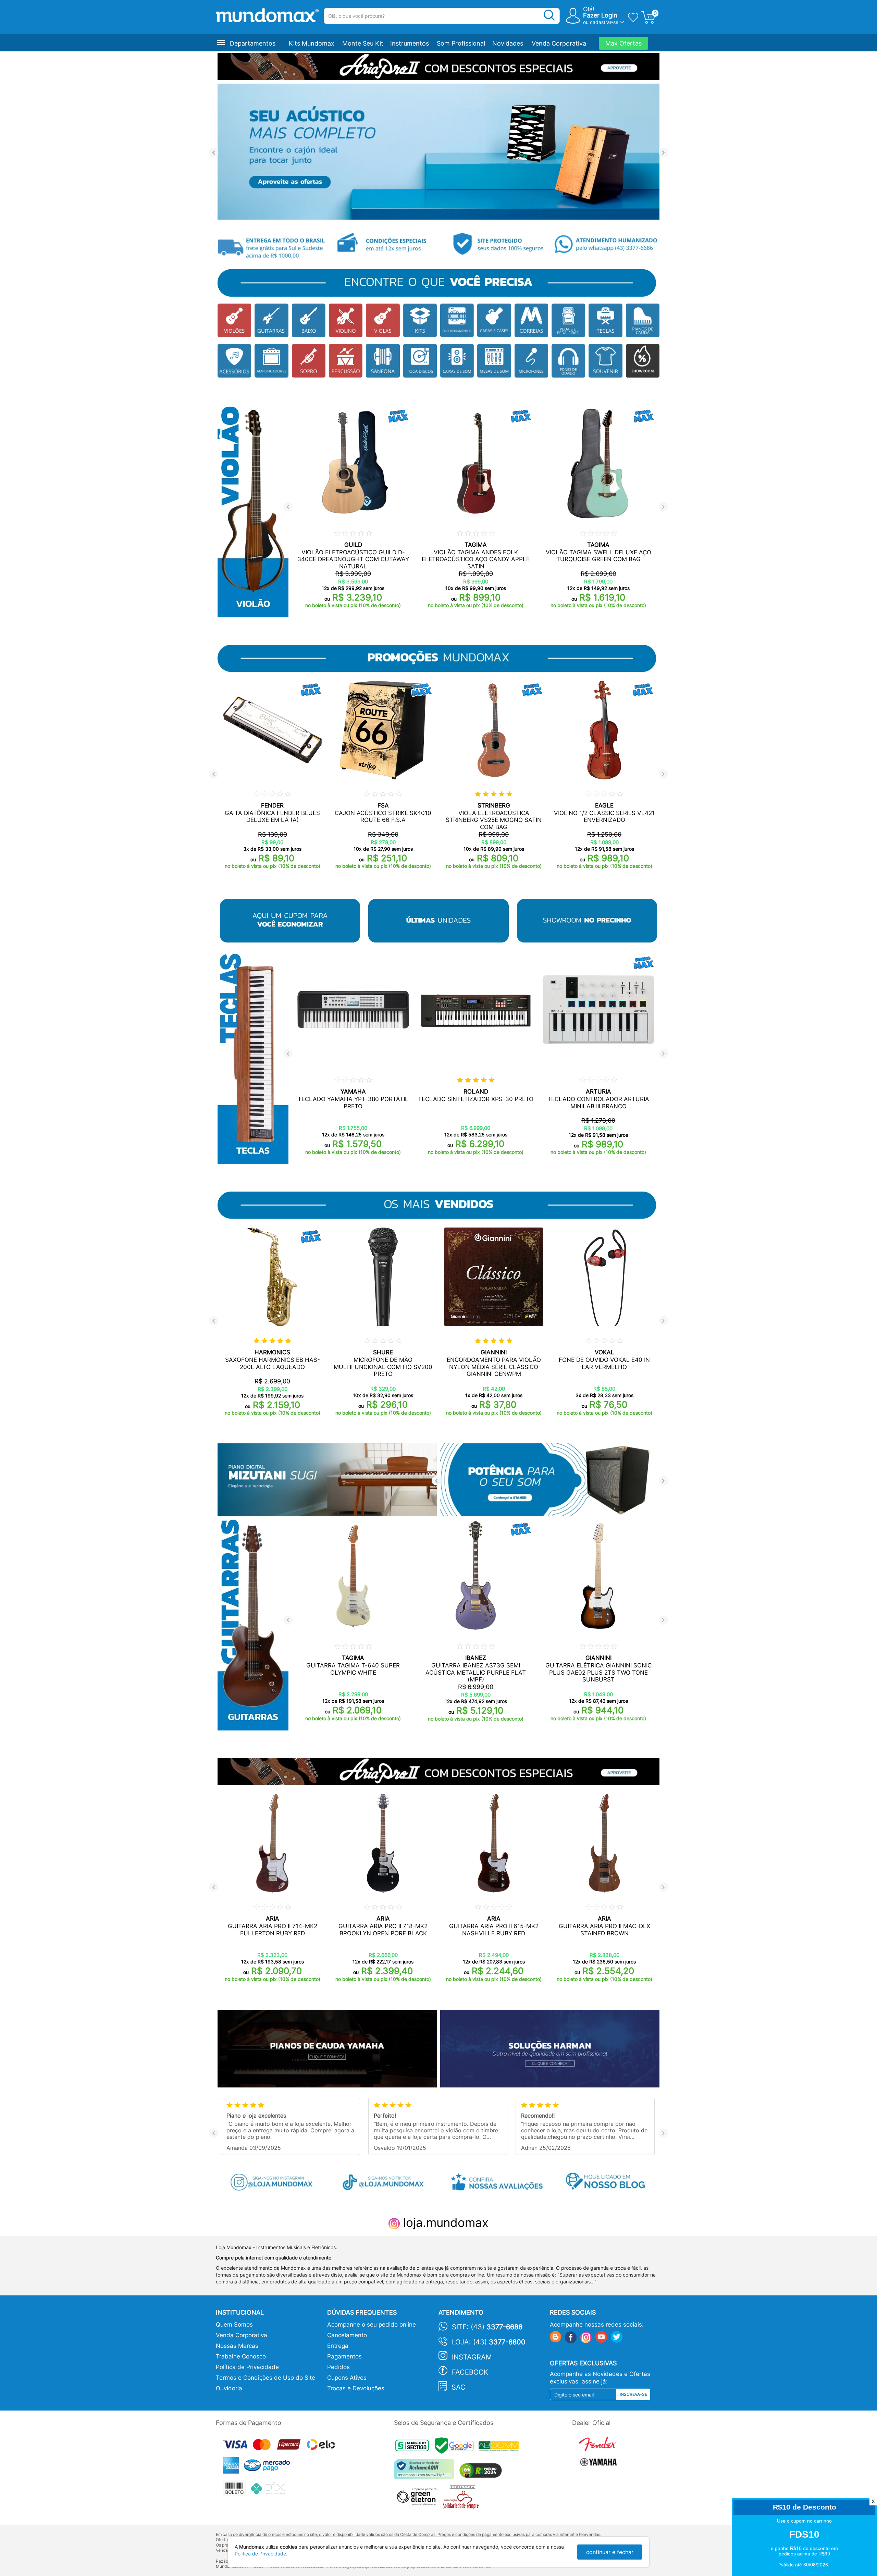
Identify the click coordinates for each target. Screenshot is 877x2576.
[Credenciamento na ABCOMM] (501, 2447)
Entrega (338, 2346)
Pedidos (338, 2367)
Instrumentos (410, 43)
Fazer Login (600, 15)
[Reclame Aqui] (426, 2472)
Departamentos (253, 43)
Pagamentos (344, 2356)
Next (663, 153)
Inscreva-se (633, 2394)
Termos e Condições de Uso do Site (265, 2378)
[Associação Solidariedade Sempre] (463, 2499)
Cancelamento (347, 2335)
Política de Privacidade (247, 2367)
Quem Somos (234, 2325)
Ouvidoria (229, 2388)
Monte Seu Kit (363, 43)
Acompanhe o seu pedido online (372, 2325)
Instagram (472, 2357)
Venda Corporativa (559, 43)
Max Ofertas (623, 43)
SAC (459, 2387)
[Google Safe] (457, 2447)
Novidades (508, 43)
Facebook (470, 2372)
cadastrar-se (604, 22)
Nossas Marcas (237, 2346)
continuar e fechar (610, 2552)
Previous (214, 153)
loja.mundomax (444, 2222)
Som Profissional (461, 43)
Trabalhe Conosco (241, 2356)
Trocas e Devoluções (356, 2388)
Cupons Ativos (347, 2378)
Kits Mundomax (312, 43)
